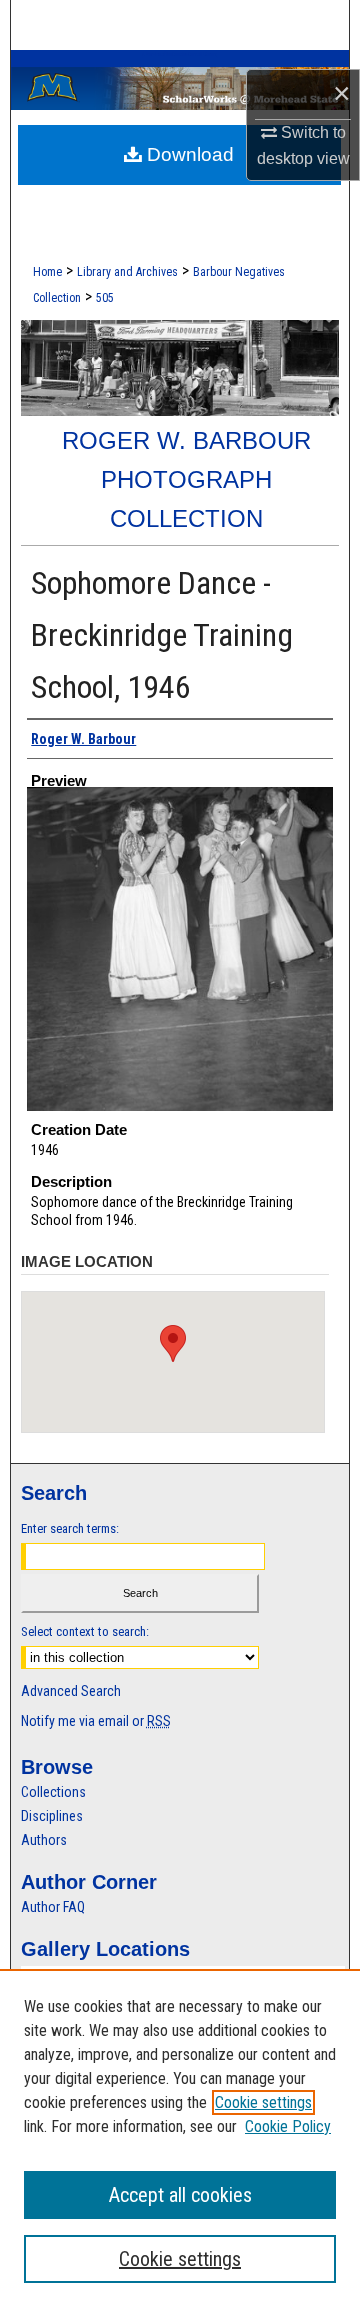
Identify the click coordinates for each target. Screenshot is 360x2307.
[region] (180, 2138)
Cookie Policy (288, 2126)
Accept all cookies (180, 2195)
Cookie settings (263, 2102)
